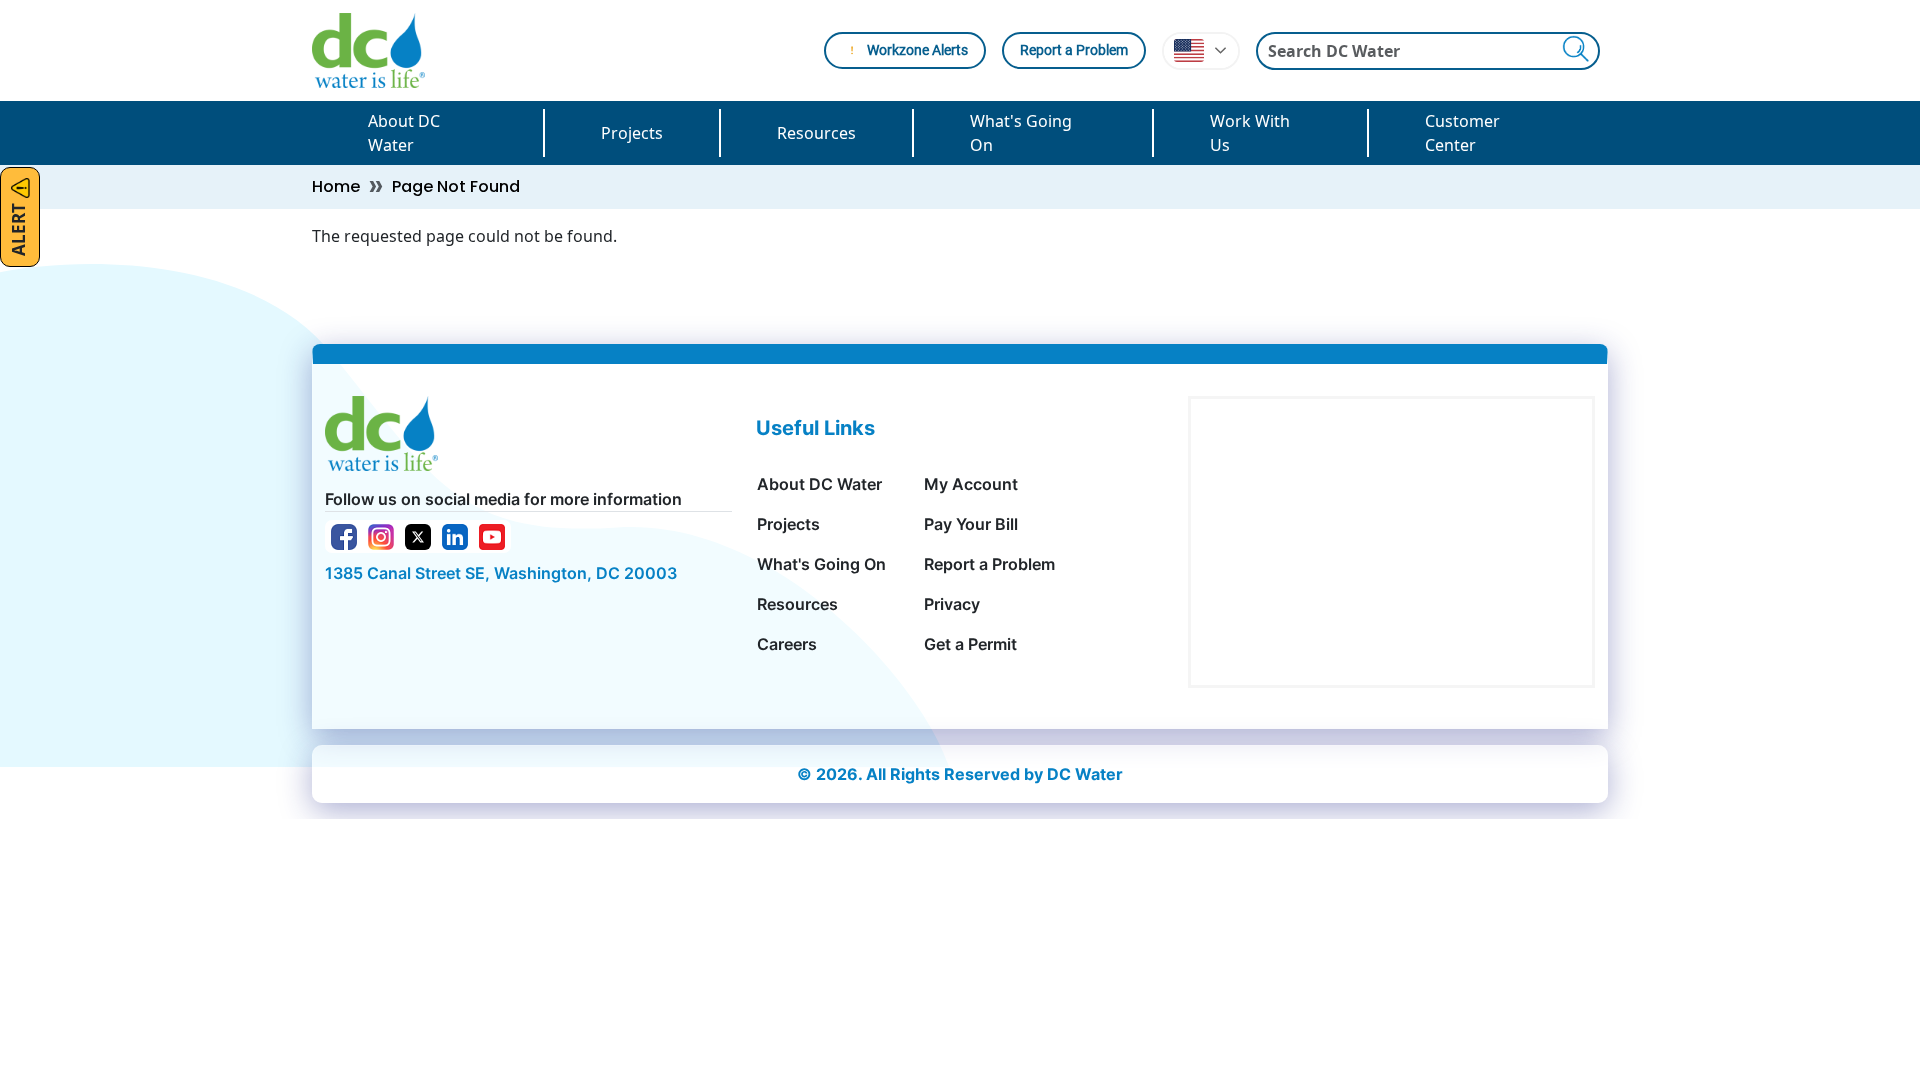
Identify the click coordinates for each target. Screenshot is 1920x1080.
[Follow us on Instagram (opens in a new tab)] (381, 535)
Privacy (952, 604)
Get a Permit (970, 644)
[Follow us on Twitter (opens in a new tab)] (418, 535)
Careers (787, 644)
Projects (632, 133)
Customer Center (1462, 133)
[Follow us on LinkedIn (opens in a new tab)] (455, 535)
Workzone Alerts (917, 50)
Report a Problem (1074, 50)
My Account (971, 484)
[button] (1201, 51)
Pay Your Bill (971, 524)
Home (336, 186)
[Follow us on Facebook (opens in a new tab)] (344, 535)
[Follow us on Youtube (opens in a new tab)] (492, 535)
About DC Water (404, 133)
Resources (816, 133)
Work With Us (1250, 133)
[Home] (376, 50)
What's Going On (1021, 133)
